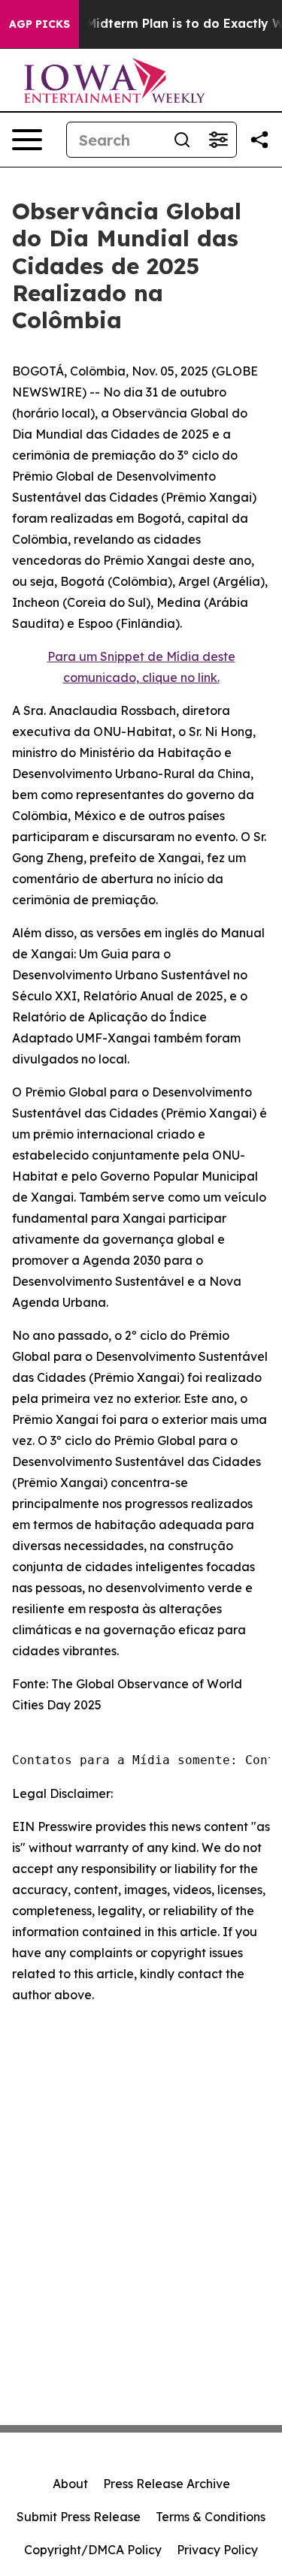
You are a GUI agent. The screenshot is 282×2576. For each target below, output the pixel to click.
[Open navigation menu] (27, 140)
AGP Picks (39, 24)
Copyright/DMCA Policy (93, 2550)
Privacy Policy (217, 2550)
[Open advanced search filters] (218, 140)
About (70, 2484)
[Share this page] (259, 140)
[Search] (182, 140)
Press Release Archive (167, 2484)
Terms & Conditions (211, 2517)
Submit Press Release (79, 2517)
